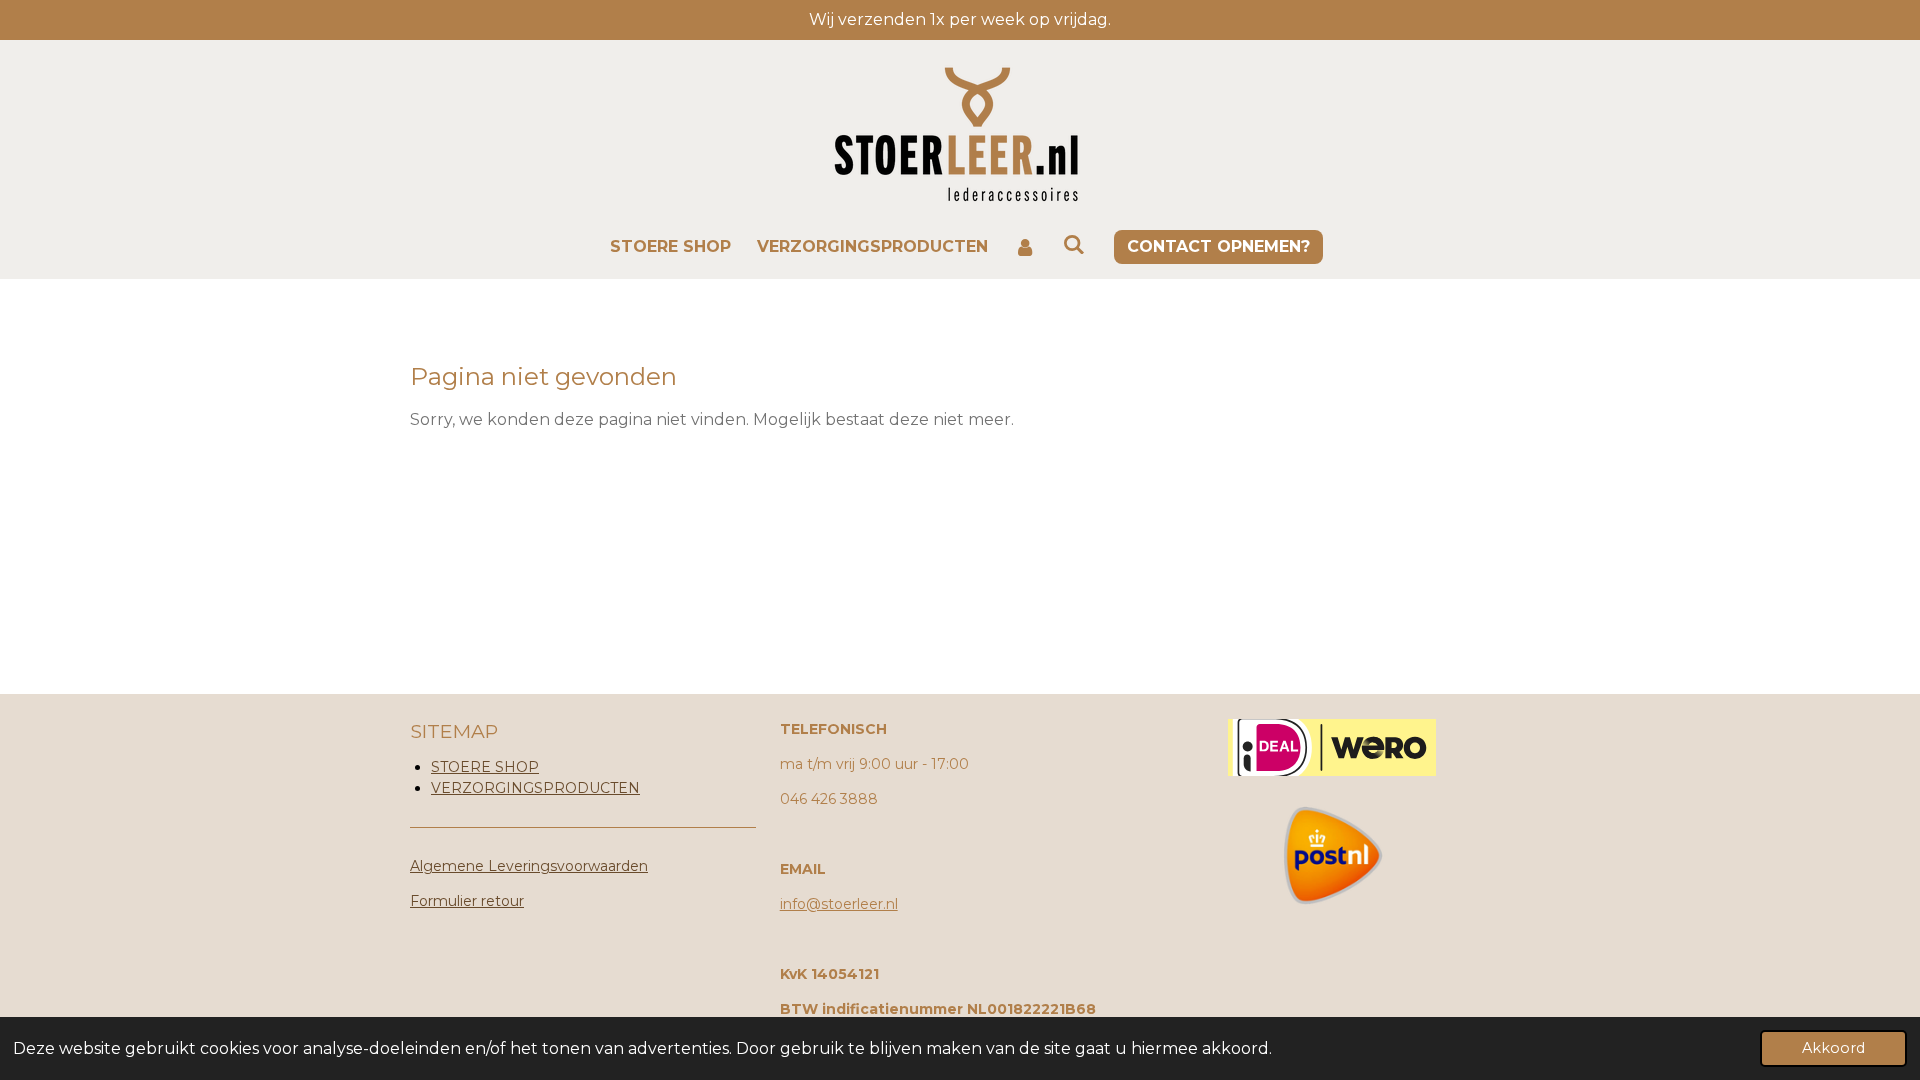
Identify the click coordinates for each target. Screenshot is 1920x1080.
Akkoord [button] (1833, 1048)
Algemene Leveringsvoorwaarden (529, 866)
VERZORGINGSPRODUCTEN (535, 788)
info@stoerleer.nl (839, 904)
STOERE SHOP (485, 767)
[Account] (1025, 247)
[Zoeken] (1074, 244)
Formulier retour (467, 901)
